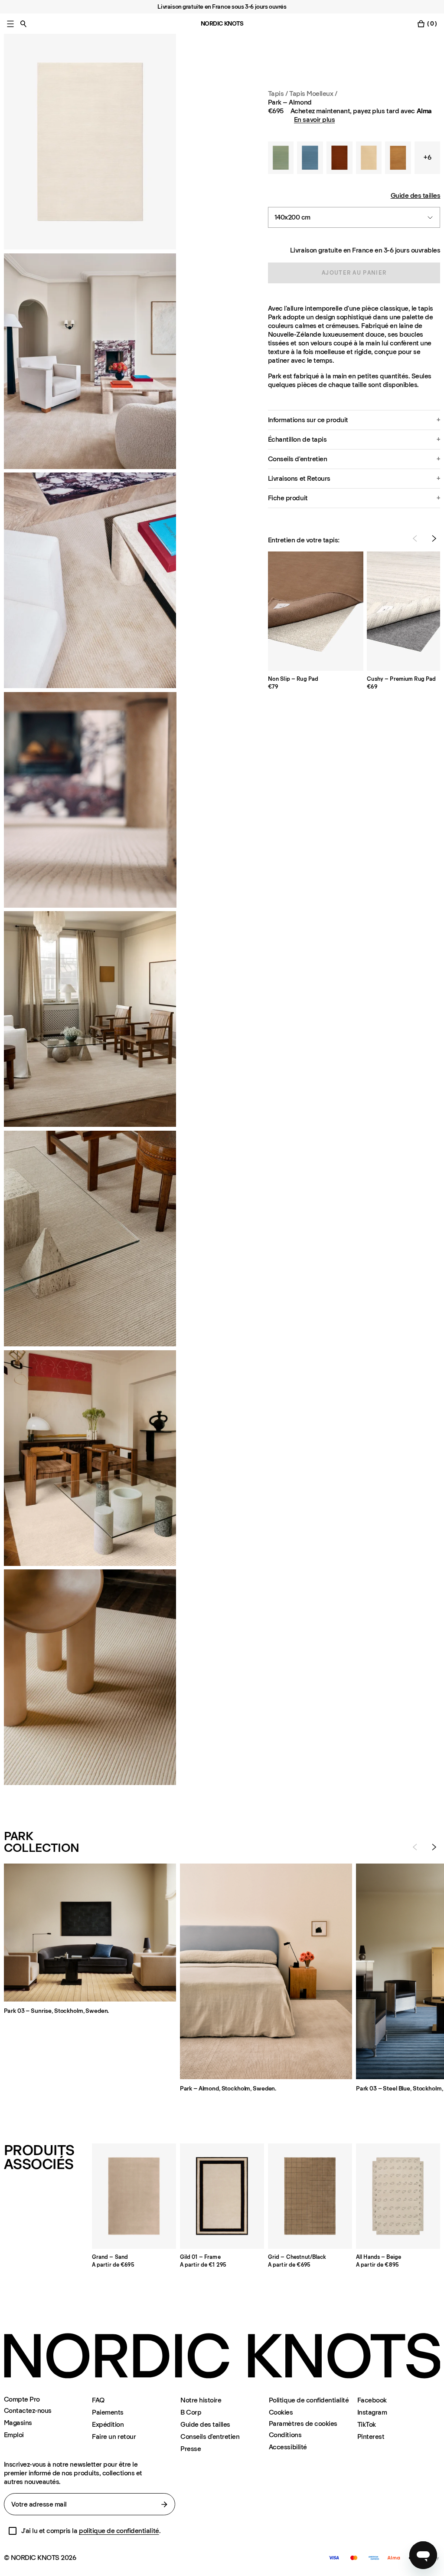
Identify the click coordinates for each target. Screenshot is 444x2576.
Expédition (108, 2424)
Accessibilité (288, 2447)
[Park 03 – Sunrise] (369, 158)
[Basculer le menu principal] (10, 24)
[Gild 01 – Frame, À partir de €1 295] (222, 2196)
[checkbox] (13, 2531)
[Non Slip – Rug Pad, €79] (316, 611)
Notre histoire (201, 2400)
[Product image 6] (90, 1458)
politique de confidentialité (119, 2531)
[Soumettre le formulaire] (164, 2504)
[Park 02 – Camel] (398, 158)
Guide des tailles (416, 195)
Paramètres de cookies (303, 2424)
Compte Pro (22, 2399)
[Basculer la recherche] (23, 24)
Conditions (285, 2435)
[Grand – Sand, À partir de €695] (134, 2196)
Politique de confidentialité (309, 2400)
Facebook (372, 2400)
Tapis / (278, 94)
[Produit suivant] (434, 538)
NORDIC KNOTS (222, 24)
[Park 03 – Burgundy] (340, 158)
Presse (191, 2449)
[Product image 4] (90, 1019)
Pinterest (371, 2437)
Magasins (18, 2423)
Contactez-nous (28, 2410)
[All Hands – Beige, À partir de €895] (398, 2196)
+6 (427, 157)
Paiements (108, 2412)
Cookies (281, 2412)
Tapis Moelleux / (313, 94)
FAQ (98, 2400)
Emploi (14, 2435)
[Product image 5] (90, 1239)
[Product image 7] (90, 1677)
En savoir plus (314, 120)
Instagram (372, 2412)
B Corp (191, 2412)
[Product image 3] (90, 580)
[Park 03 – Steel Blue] (310, 158)
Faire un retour (114, 2437)
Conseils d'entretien (210, 2437)
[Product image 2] (90, 361)
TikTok (367, 2424)
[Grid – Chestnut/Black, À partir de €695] (310, 2196)
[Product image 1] (90, 142)
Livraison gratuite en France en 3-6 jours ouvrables (365, 250)
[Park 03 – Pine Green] (281, 158)
